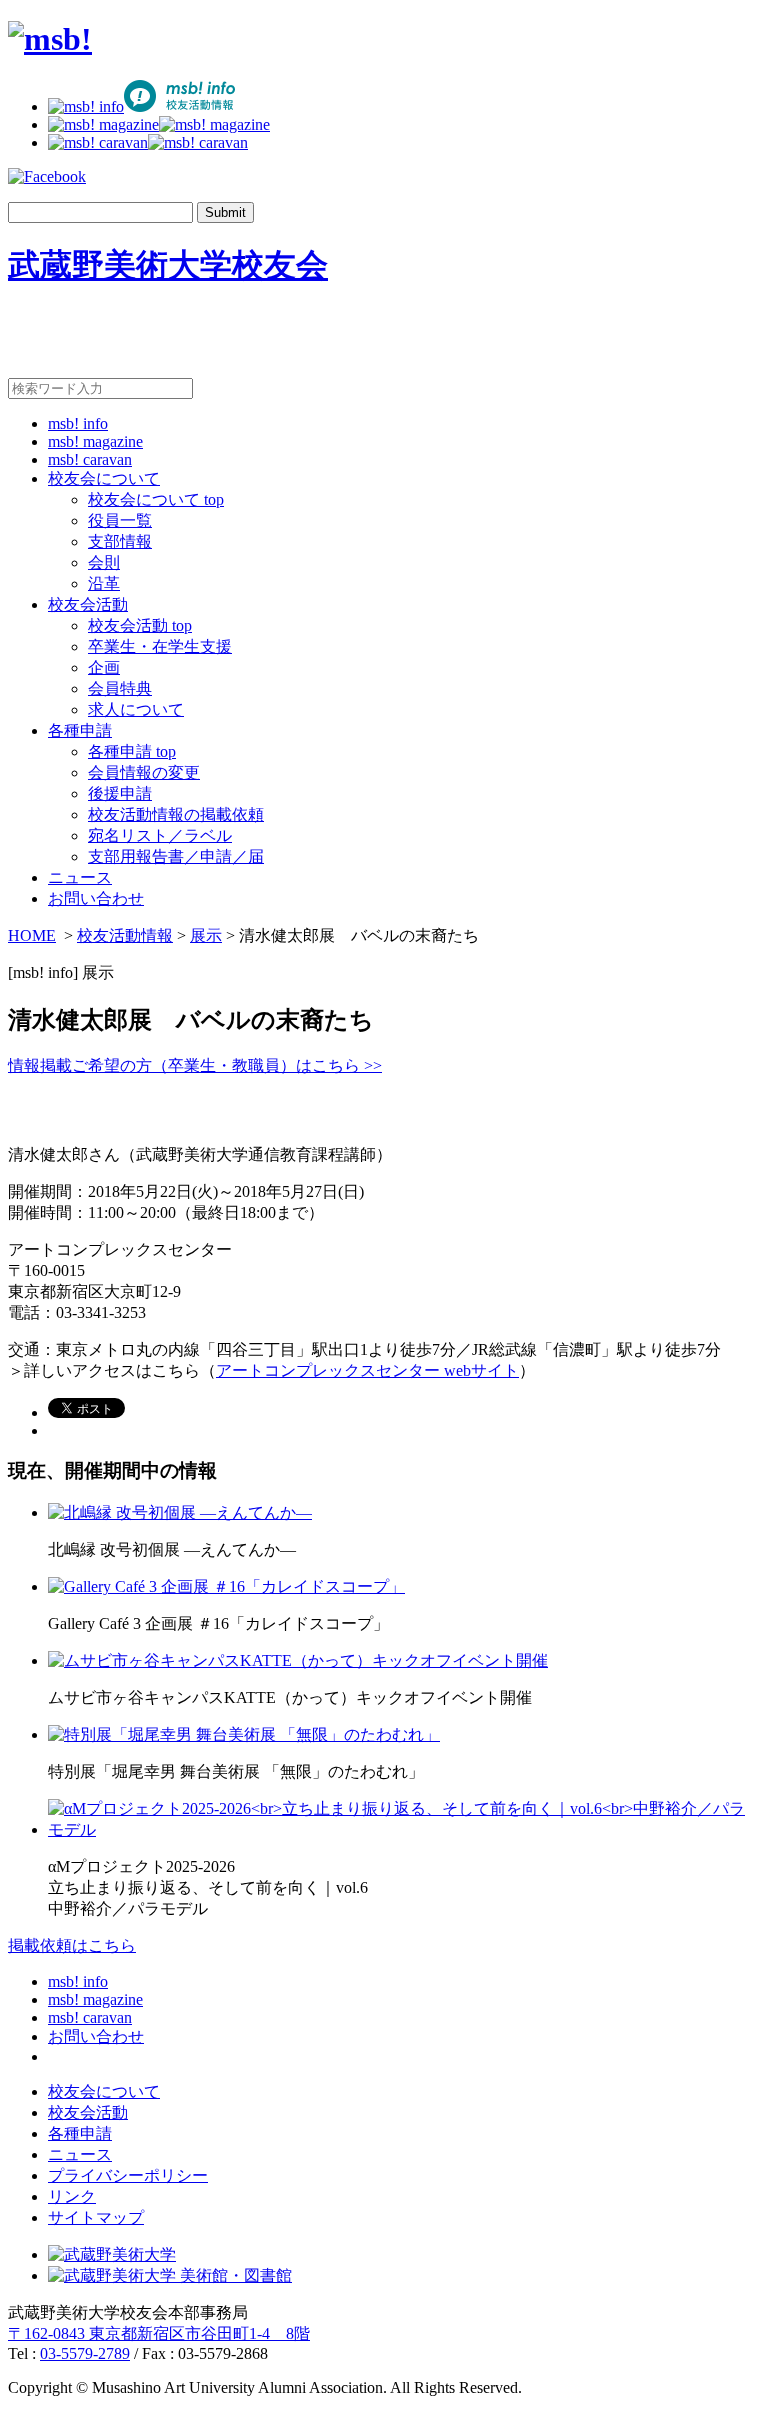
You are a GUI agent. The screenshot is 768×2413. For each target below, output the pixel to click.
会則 (104, 562)
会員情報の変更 (144, 772)
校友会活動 (88, 604)
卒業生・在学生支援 (160, 646)
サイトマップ (96, 2217)
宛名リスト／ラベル (160, 835)
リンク (72, 2196)
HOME (32, 935)
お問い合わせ (96, 898)
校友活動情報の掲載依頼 (176, 814)
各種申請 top (132, 751)
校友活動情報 (125, 935)
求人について (136, 709)
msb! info (78, 423)
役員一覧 (120, 520)
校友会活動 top (140, 625)
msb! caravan (90, 459)
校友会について (104, 478)
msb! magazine (95, 441)
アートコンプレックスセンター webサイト (367, 1370)
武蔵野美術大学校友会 (168, 265)
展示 (206, 935)
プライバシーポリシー (128, 2175)
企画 (104, 667)
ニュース (80, 877)
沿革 (104, 583)
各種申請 (80, 730)
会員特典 (120, 688)
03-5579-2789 (85, 2353)
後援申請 (120, 793)
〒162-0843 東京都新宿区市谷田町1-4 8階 (159, 2333)
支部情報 (120, 541)
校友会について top (156, 499)
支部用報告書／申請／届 (176, 856)
